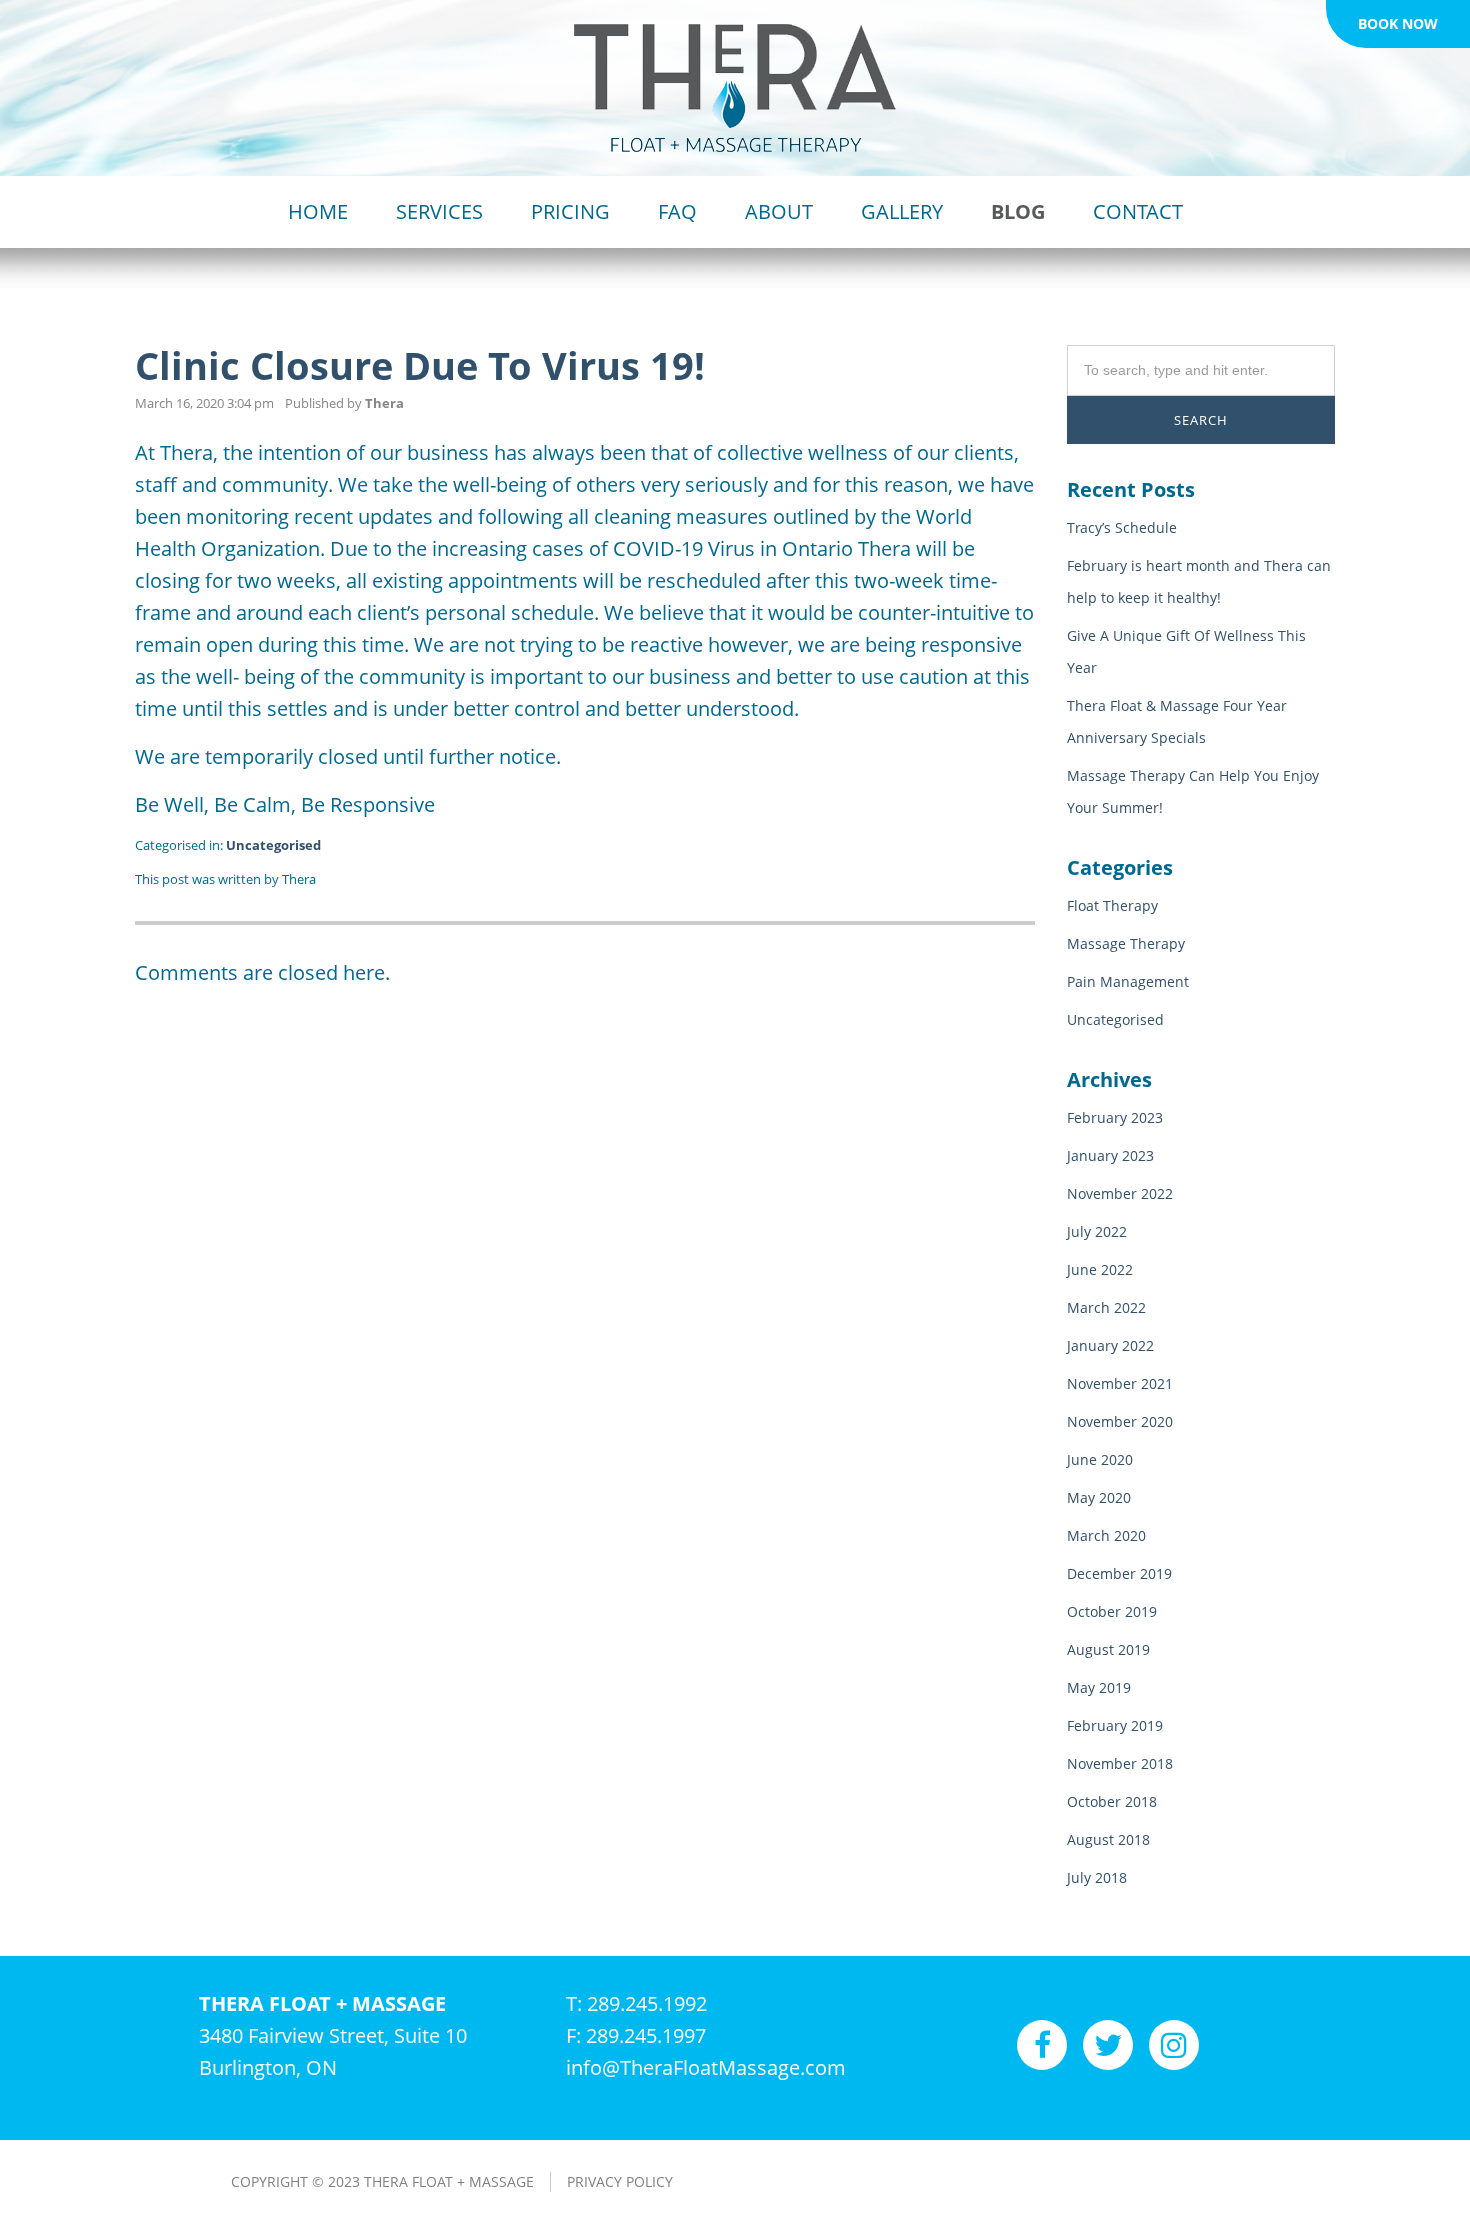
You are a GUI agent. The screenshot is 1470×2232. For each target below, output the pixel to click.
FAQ (677, 211)
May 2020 (1099, 1497)
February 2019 (1115, 1725)
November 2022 (1120, 1193)
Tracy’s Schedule (1122, 527)
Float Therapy (1112, 905)
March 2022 (1106, 1307)
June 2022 (1100, 1269)
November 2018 (1120, 1763)
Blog (1018, 211)
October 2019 (1112, 1611)
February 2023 (1115, 1117)
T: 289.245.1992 (636, 2003)
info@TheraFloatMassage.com (706, 2067)
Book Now (1398, 23)
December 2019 (1119, 1573)
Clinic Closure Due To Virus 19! (420, 365)
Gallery (902, 211)
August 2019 (1108, 1649)
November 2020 (1120, 1421)
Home (318, 211)
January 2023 (1110, 1155)
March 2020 (1106, 1535)
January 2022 (1110, 1345)
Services (439, 211)
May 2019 (1099, 1687)
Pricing (570, 211)
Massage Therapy (1126, 943)
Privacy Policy (620, 2181)
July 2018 (1097, 1877)
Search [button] (1201, 420)
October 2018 (1112, 1801)
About (779, 211)
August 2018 (1108, 1839)
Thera (384, 403)
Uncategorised (273, 845)
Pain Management (1128, 981)
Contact (1138, 211)
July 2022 (1097, 1231)
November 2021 (1120, 1383)
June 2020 (1100, 1459)
